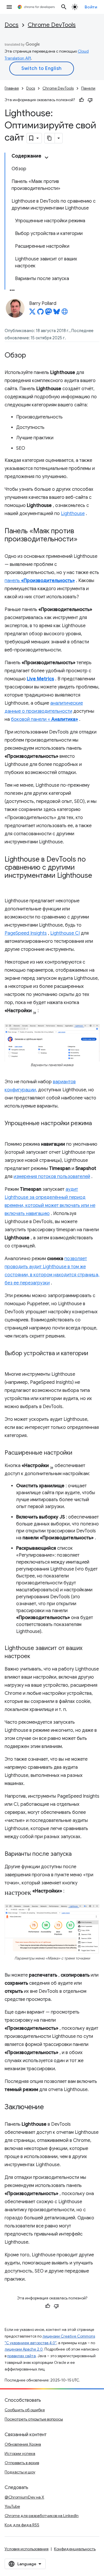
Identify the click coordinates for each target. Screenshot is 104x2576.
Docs (12, 25)
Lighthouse (73, 514)
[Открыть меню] (9, 7)
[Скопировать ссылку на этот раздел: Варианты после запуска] (77, 1854)
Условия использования (27, 2549)
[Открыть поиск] (64, 7)
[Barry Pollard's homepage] (65, 313)
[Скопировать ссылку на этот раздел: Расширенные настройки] (78, 1453)
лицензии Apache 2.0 (24, 2349)
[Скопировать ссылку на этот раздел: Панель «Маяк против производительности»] (83, 540)
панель (40, 581)
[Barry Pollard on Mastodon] (49, 313)
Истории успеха (20, 2453)
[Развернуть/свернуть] (47, 158)
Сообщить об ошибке (25, 2410)
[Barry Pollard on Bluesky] (57, 313)
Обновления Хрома (23, 2444)
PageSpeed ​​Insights (26, 933)
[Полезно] (81, 100)
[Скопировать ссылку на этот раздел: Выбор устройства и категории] (10, 1362)
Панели (88, 88)
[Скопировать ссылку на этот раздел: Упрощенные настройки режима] (10, 1132)
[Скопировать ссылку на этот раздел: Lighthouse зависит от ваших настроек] (36, 1657)
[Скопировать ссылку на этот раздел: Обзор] (32, 356)
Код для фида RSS (22, 2525)
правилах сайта (22, 2356)
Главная (12, 88)
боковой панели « (44, 719)
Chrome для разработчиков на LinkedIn (42, 2516)
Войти (91, 7)
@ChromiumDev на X (24, 2497)
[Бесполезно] (90, 100)
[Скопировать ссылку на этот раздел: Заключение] (50, 2108)
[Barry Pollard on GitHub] (40, 313)
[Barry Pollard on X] (32, 313)
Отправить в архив (22, 2463)
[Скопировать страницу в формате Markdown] (50, 138)
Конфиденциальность (75, 2549)
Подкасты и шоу (20, 2472)
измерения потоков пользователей (52, 1177)
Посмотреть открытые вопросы (34, 2419)
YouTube (12, 2506)
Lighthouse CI (65, 933)
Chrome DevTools (52, 25)
